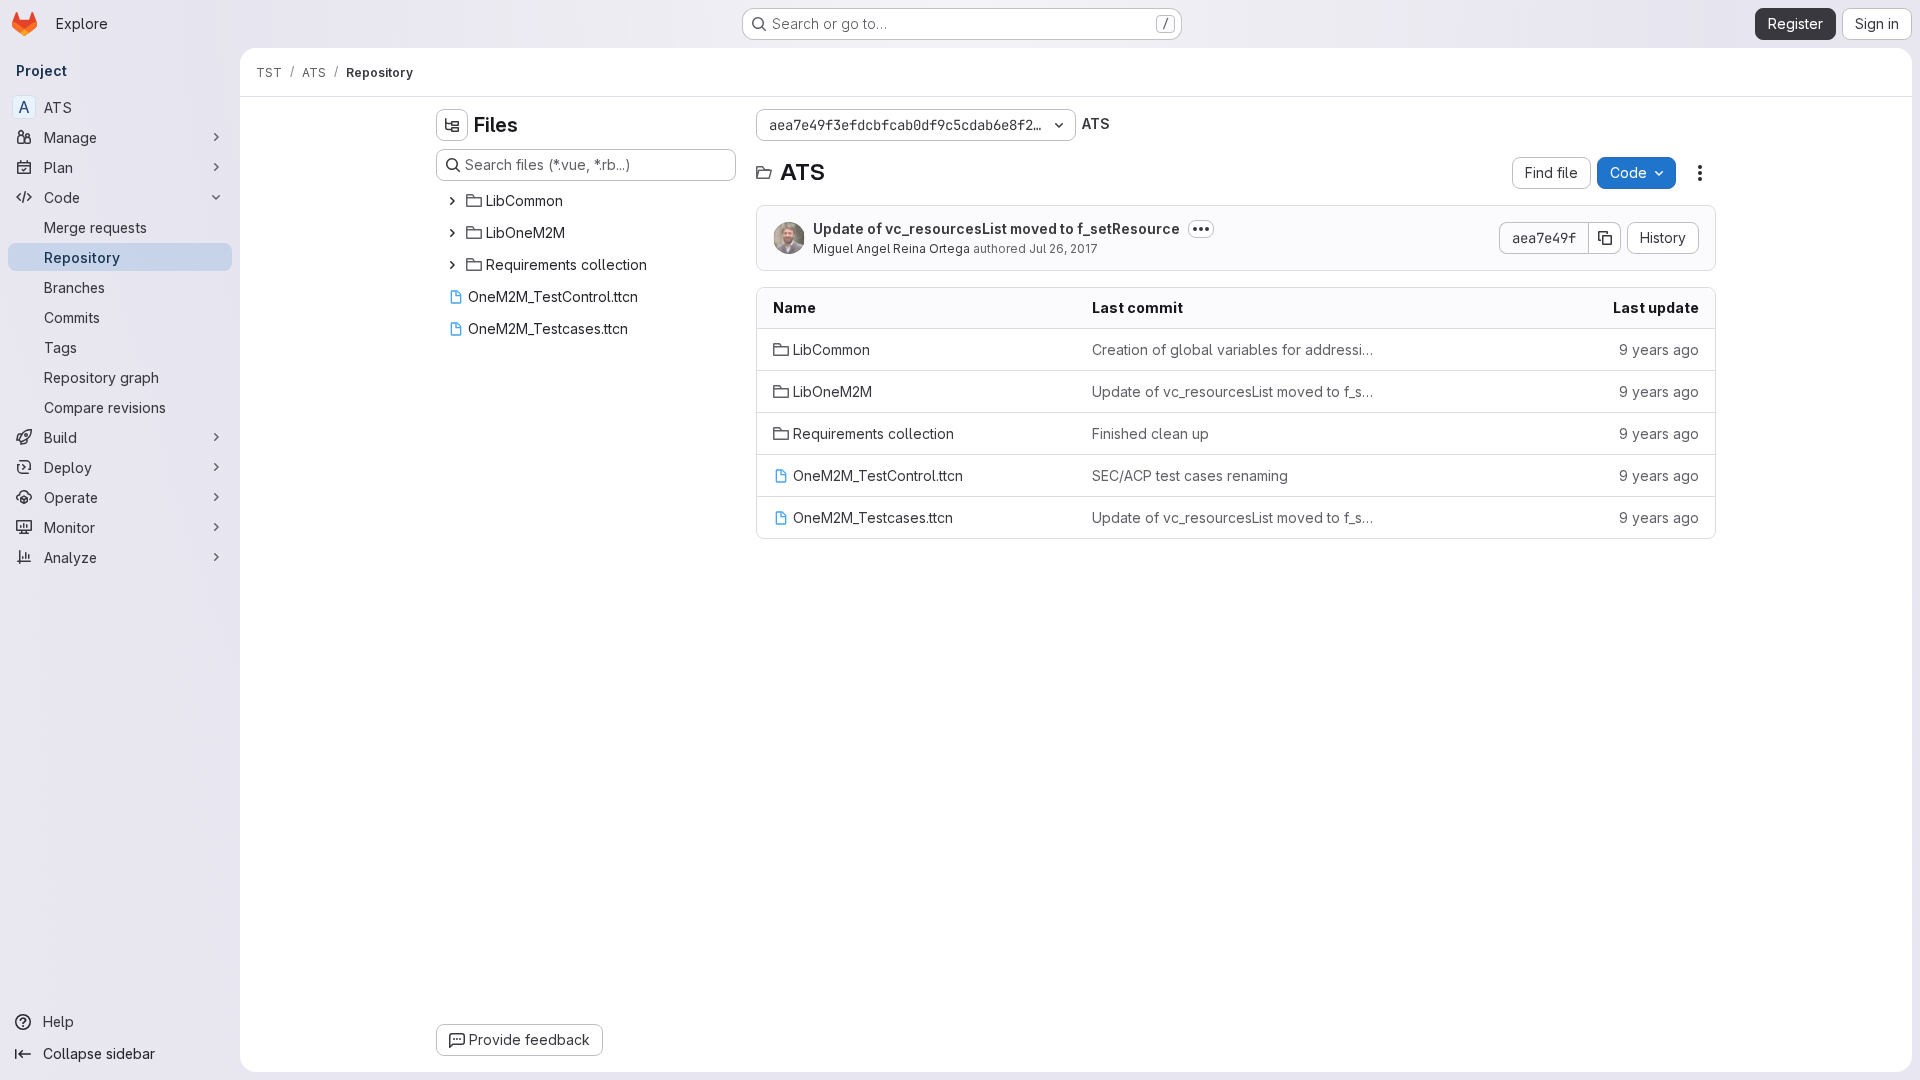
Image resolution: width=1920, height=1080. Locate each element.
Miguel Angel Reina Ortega (891, 248)
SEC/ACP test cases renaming (1190, 475)
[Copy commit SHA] (1605, 238)
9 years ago (1659, 349)
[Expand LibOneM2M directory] (452, 233)
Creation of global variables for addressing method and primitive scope (1235, 349)
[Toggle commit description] (1201, 229)
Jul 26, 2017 (1063, 248)
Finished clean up (1150, 433)
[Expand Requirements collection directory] (452, 265)
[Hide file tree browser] (452, 125)
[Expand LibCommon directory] (452, 201)
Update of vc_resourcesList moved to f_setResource (996, 228)
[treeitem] (588, 201)
